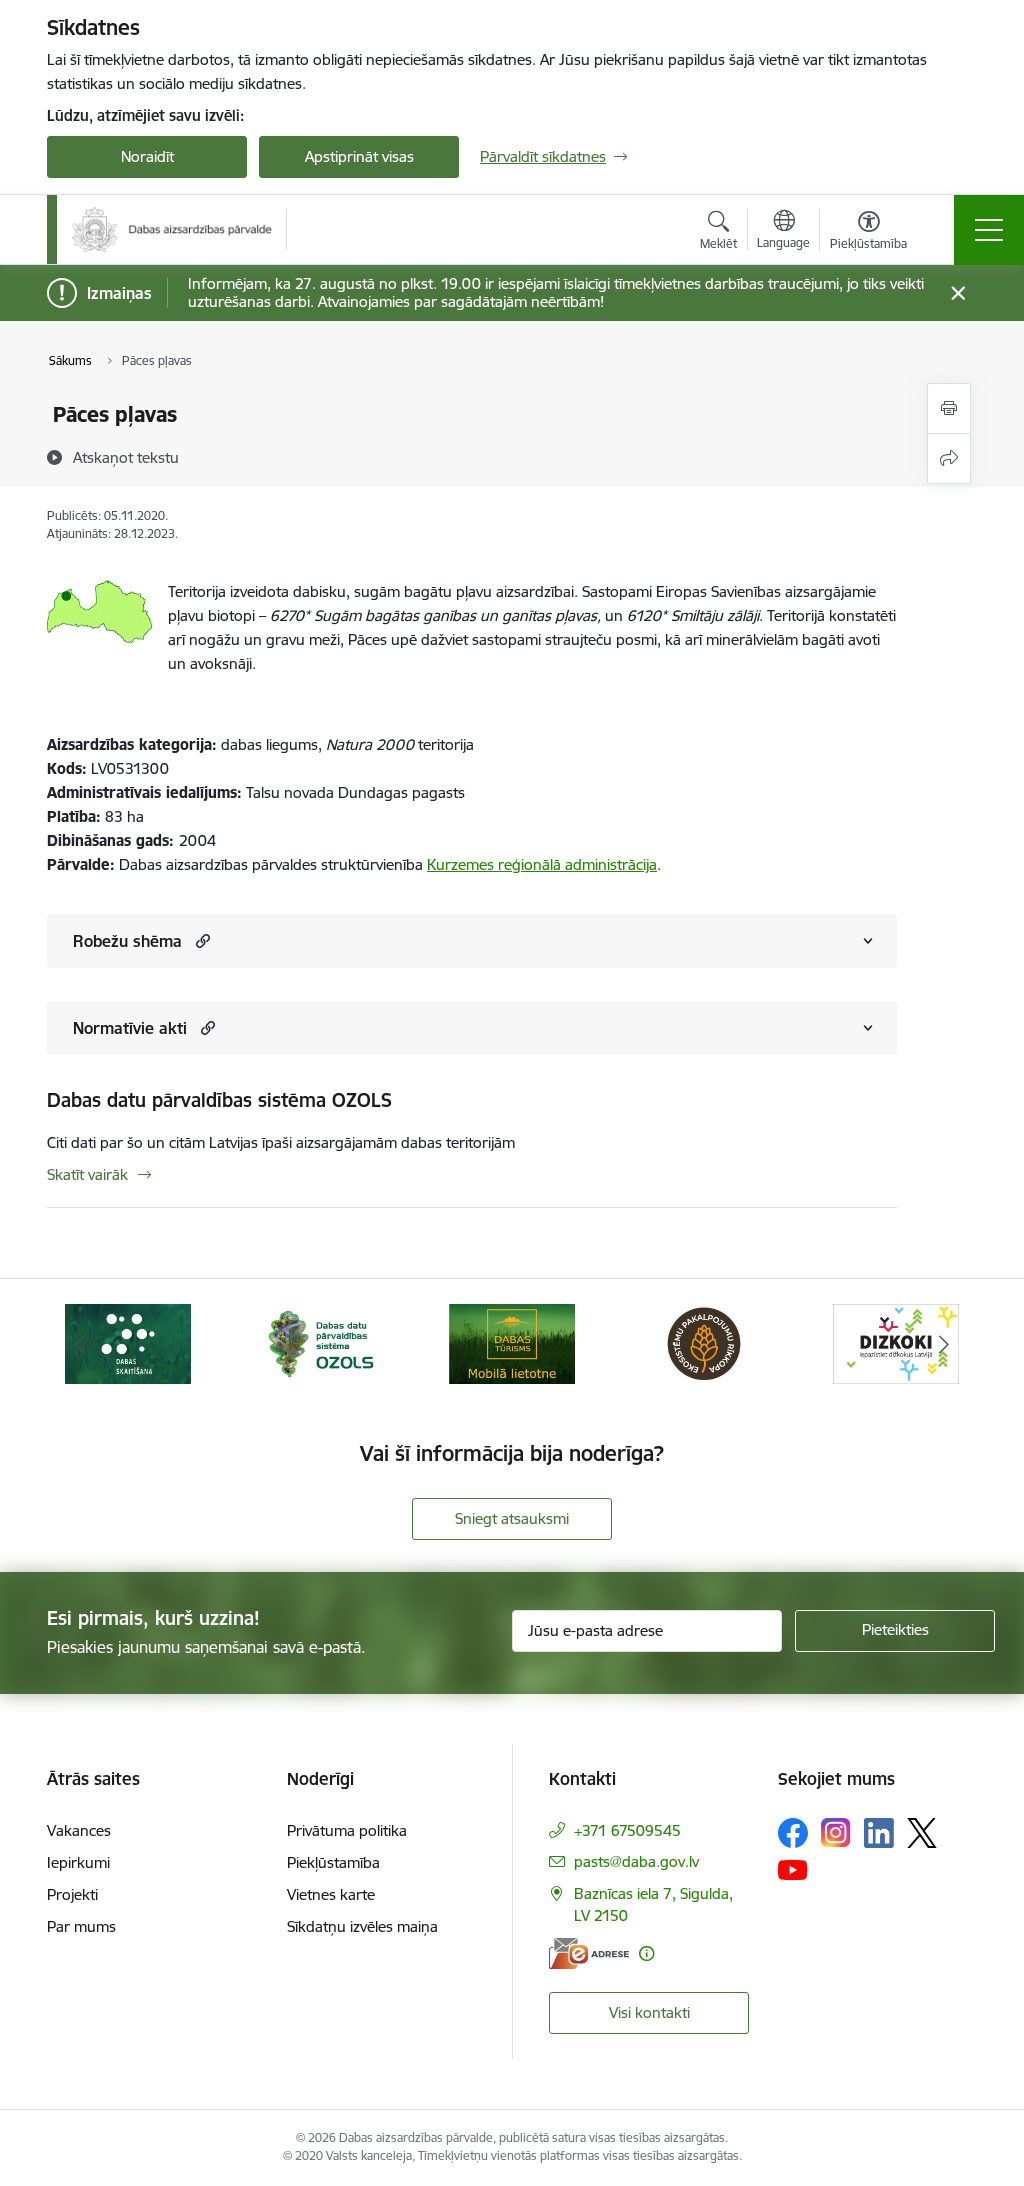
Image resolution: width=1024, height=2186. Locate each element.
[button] (200, 940)
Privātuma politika (347, 1830)
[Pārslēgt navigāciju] (989, 230)
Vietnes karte (331, 1894)
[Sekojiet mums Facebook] (793, 1833)
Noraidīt (147, 156)
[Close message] (958, 293)
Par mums (81, 1926)
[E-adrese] (589, 1953)
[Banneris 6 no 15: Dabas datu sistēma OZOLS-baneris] (320, 1342)
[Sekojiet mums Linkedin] (879, 1833)
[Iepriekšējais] (80, 1344)
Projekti (72, 1894)
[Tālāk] (944, 1344)
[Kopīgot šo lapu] (949, 458)
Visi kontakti (649, 2012)
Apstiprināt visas (359, 156)
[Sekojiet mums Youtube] (793, 1869)
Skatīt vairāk (87, 1174)
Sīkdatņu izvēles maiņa (362, 1926)
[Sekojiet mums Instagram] (836, 1832)
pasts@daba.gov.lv (636, 1861)
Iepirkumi (78, 1862)
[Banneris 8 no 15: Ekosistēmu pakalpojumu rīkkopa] (704, 1342)
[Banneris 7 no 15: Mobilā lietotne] (512, 1342)
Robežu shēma (127, 941)
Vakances (79, 1830)
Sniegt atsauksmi (512, 1518)
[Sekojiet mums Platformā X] (922, 1833)
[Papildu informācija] (646, 1953)
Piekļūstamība (333, 1862)
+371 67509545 (627, 1830)
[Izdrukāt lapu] (949, 408)
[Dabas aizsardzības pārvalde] (172, 229)
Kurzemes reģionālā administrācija (542, 864)
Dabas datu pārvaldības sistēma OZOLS (219, 1100)
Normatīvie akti (130, 1028)
